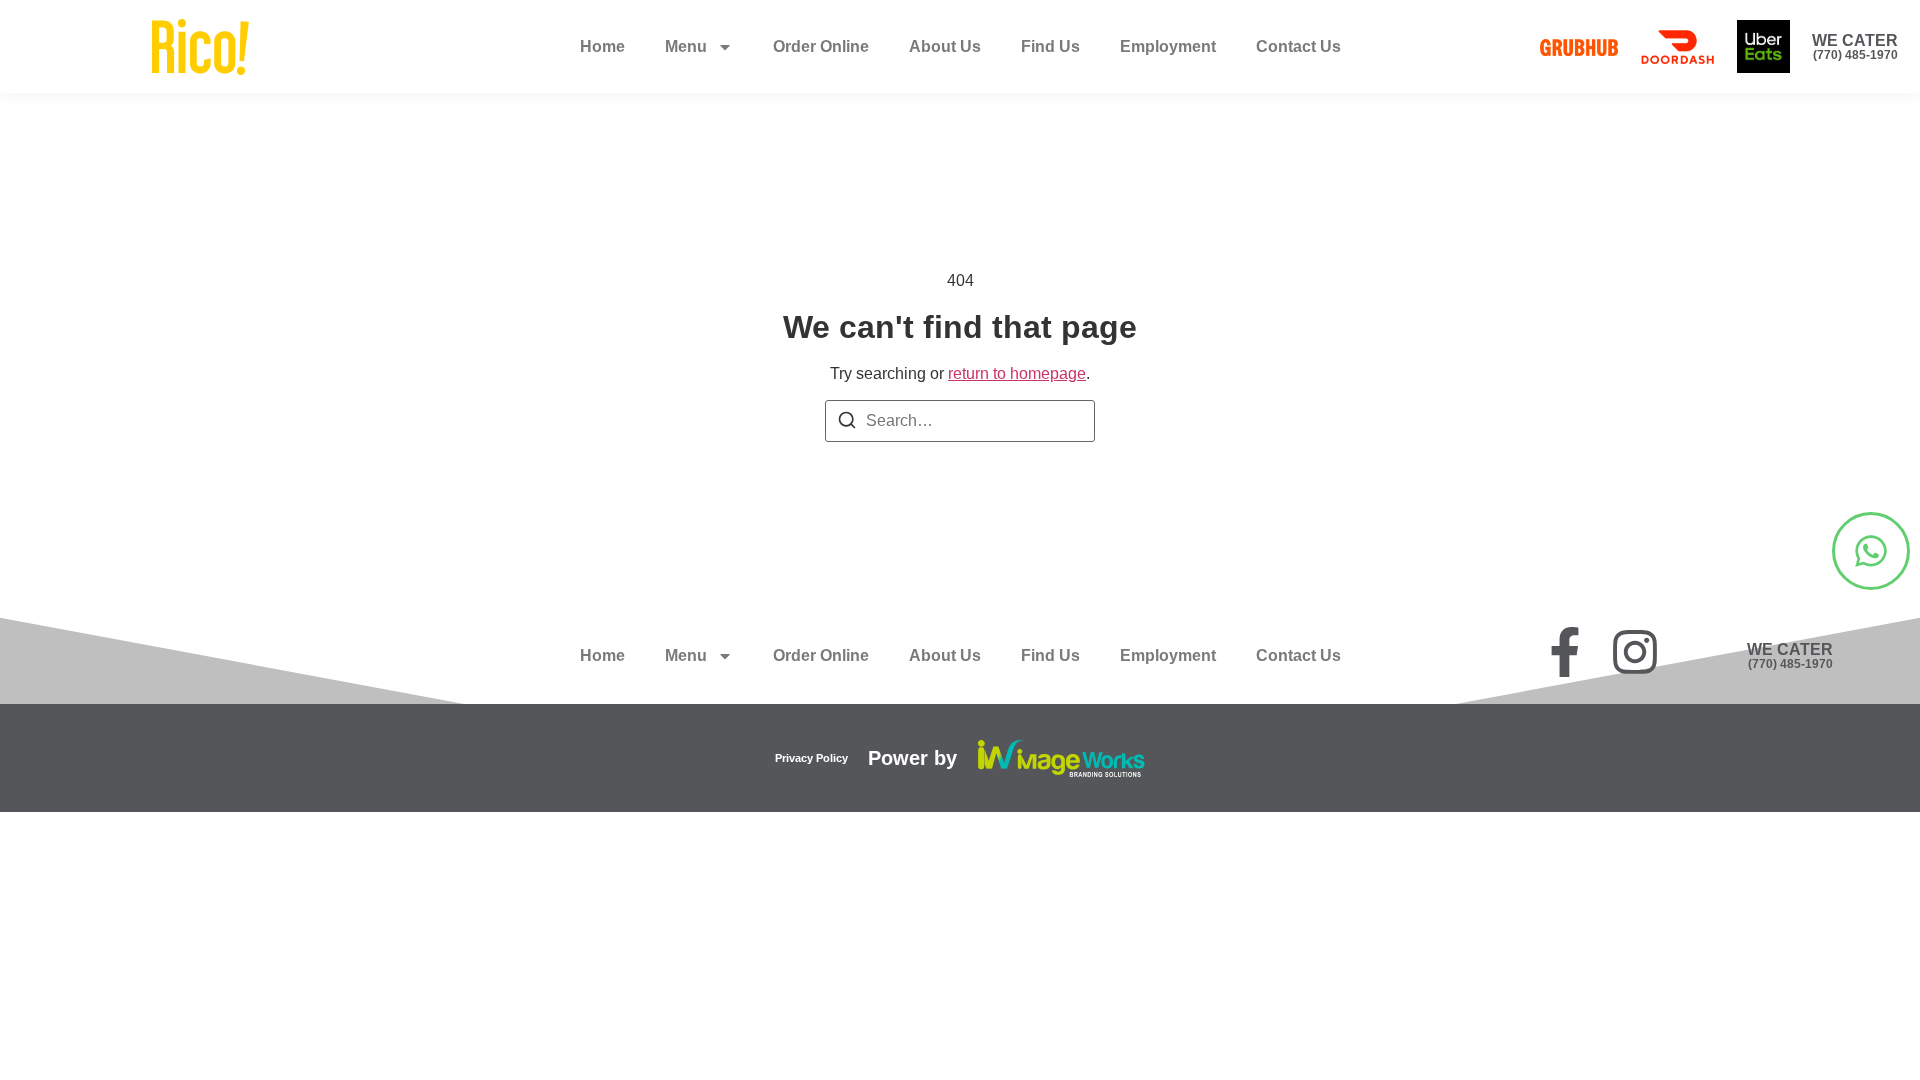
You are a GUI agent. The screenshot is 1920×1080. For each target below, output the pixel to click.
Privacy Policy (811, 758)
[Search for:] (960, 421)
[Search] (847, 423)
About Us (945, 46)
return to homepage (1017, 373)
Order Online (821, 46)
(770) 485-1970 (1855, 55)
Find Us (1050, 46)
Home (602, 46)
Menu (686, 46)
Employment (1168, 46)
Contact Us (1298, 46)
